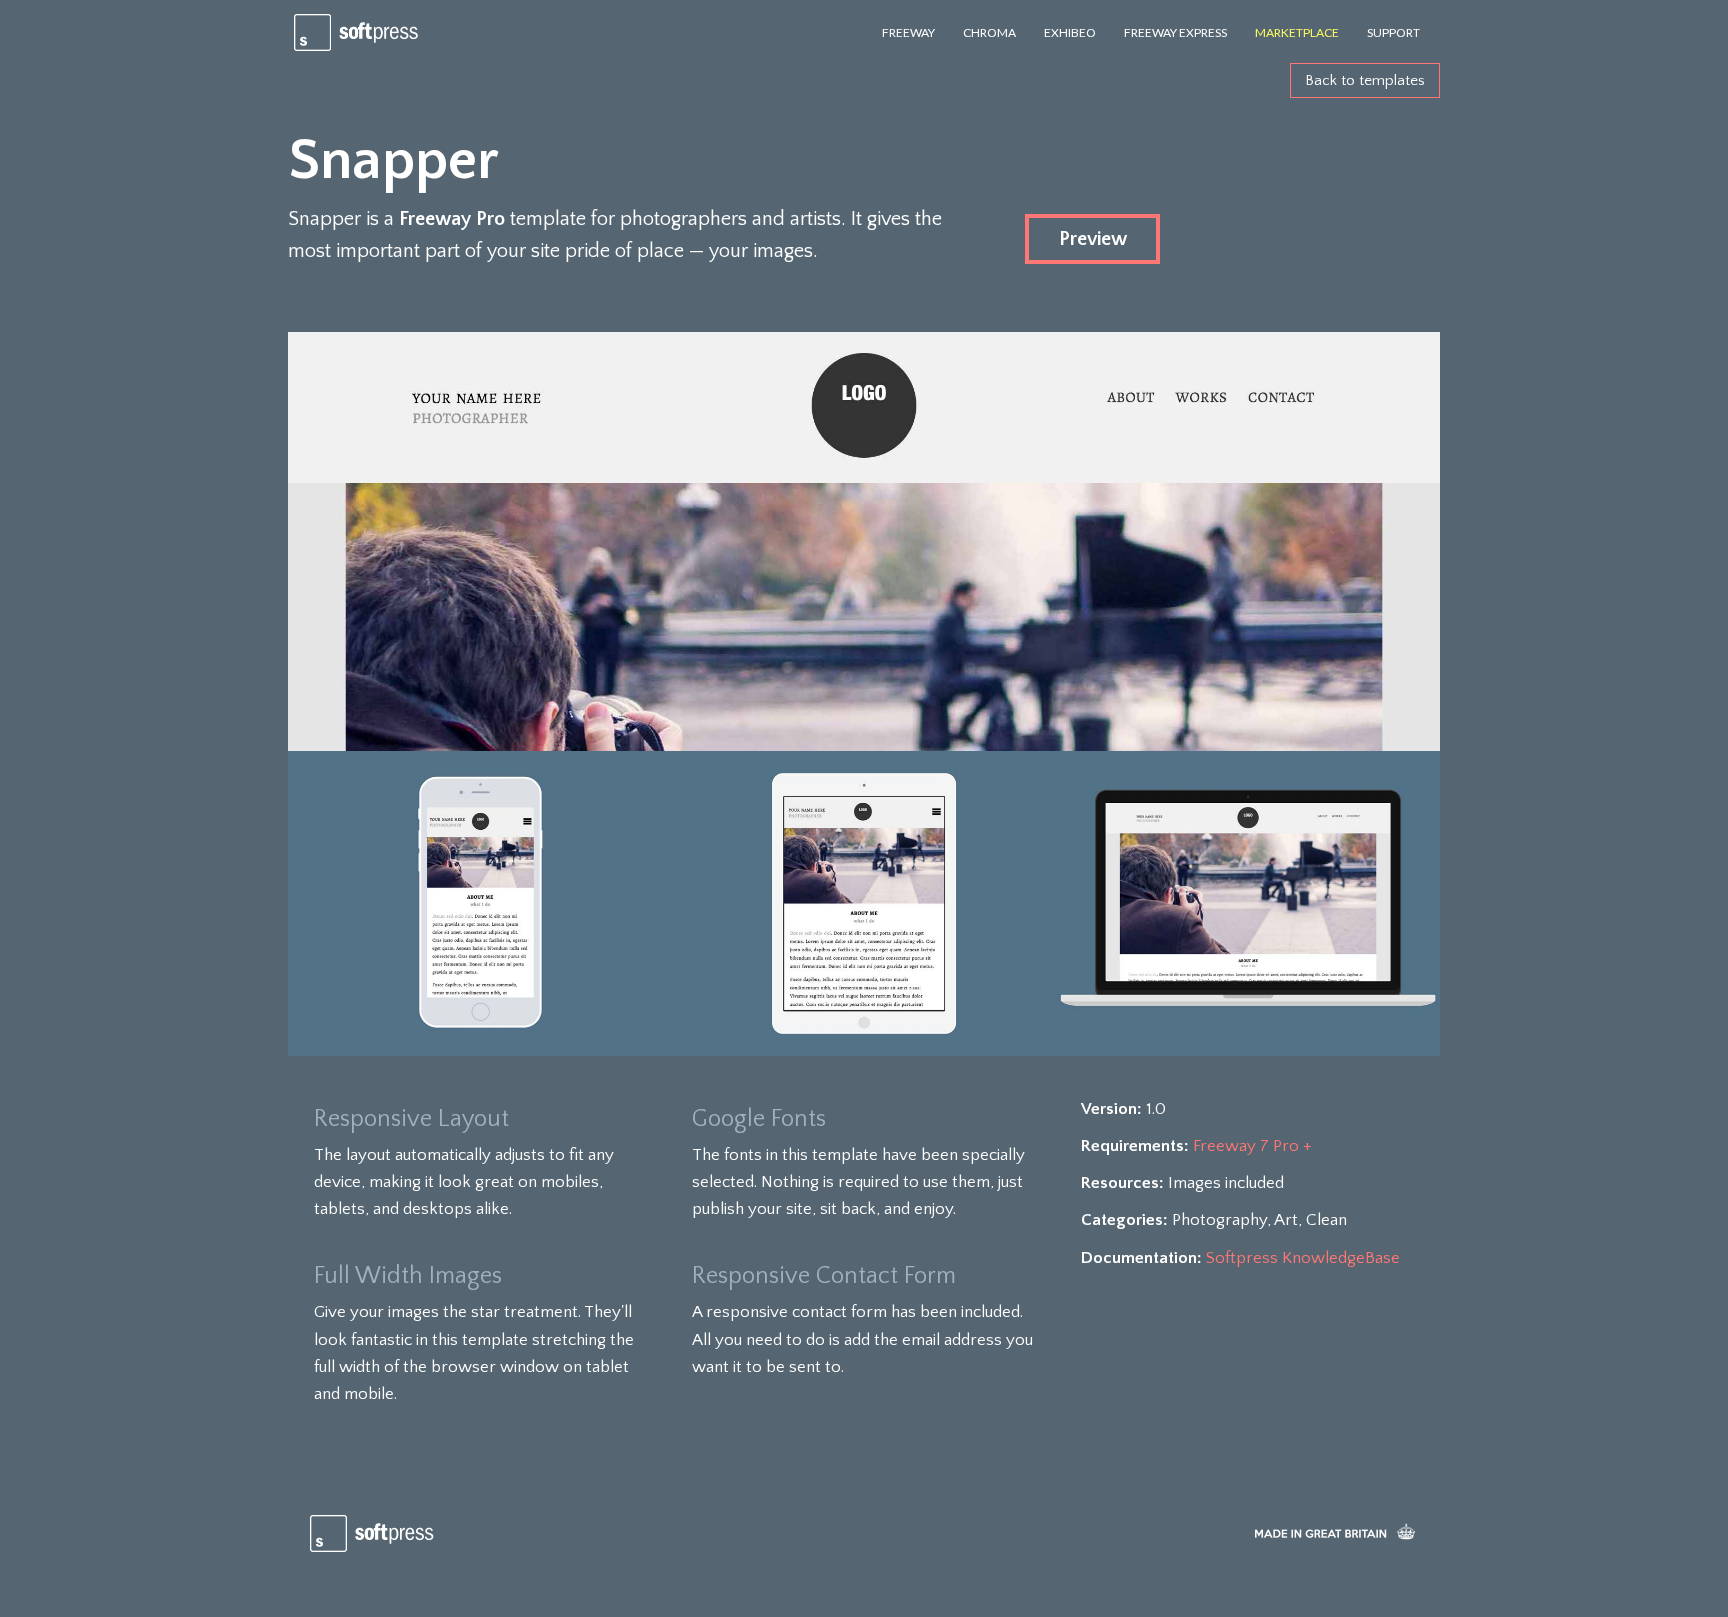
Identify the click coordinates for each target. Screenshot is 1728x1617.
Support (1393, 32)
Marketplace (1297, 32)
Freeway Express (1175, 32)
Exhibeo (1070, 32)
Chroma (989, 32)
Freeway (908, 32)
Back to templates (1365, 80)
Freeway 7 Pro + (1252, 1146)
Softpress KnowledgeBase (1303, 1258)
